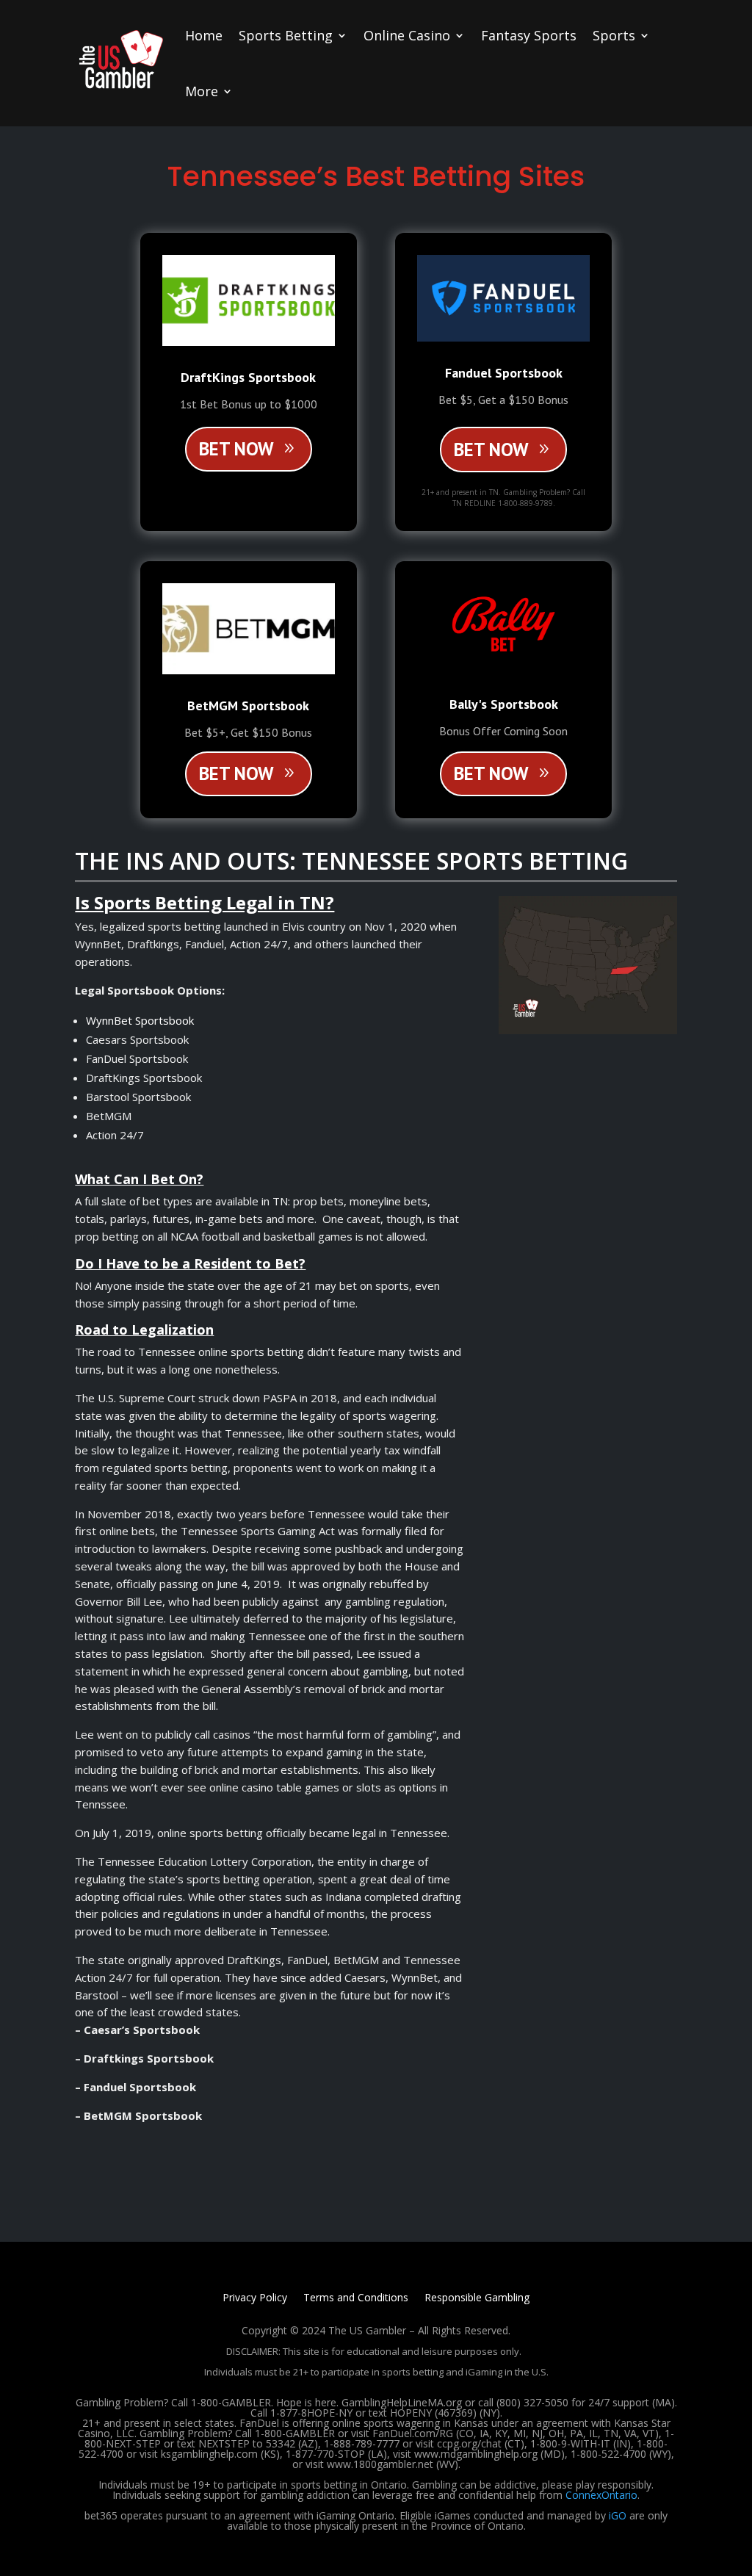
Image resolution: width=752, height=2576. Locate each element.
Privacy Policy (255, 2298)
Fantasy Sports (529, 35)
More (202, 91)
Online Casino (407, 35)
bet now (236, 449)
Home (204, 35)
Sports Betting (286, 35)
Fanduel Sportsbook (504, 373)
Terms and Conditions (356, 2298)
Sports (614, 35)
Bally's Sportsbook (504, 704)
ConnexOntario (601, 2495)
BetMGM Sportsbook (248, 706)
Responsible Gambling (477, 2298)
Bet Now (491, 450)
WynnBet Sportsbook (140, 1020)
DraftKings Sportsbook (248, 377)
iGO (618, 2515)
